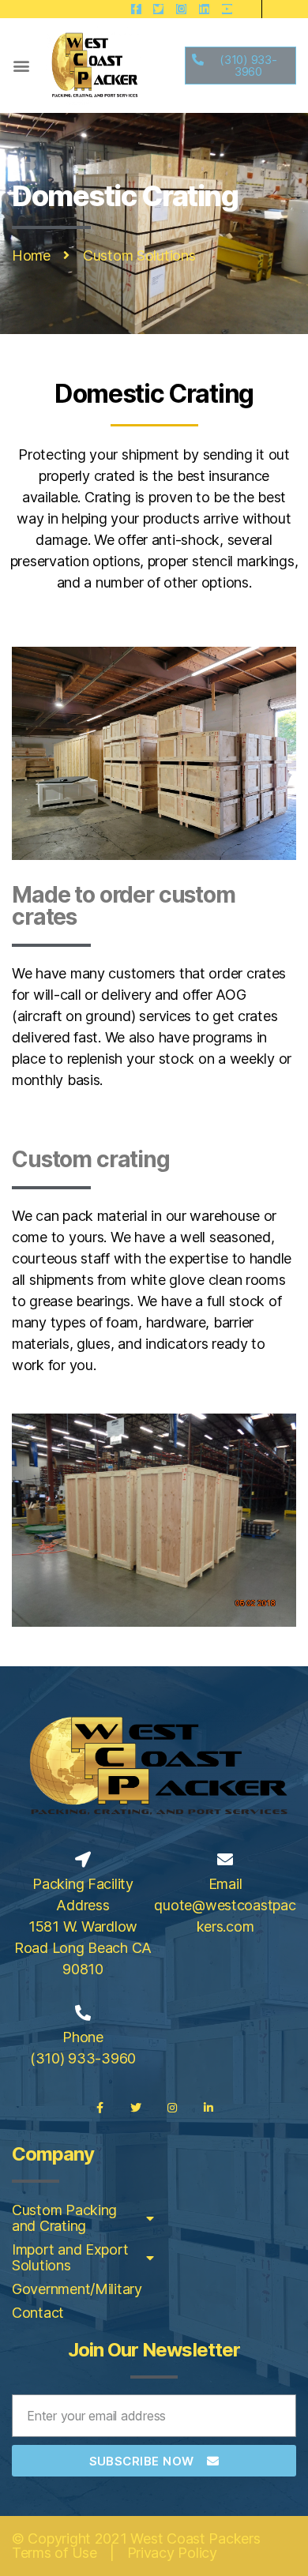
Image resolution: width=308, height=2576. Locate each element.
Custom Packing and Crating (64, 2218)
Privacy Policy (172, 2553)
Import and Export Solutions (70, 2257)
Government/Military (77, 2289)
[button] (21, 66)
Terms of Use (54, 2553)
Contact (38, 2313)
